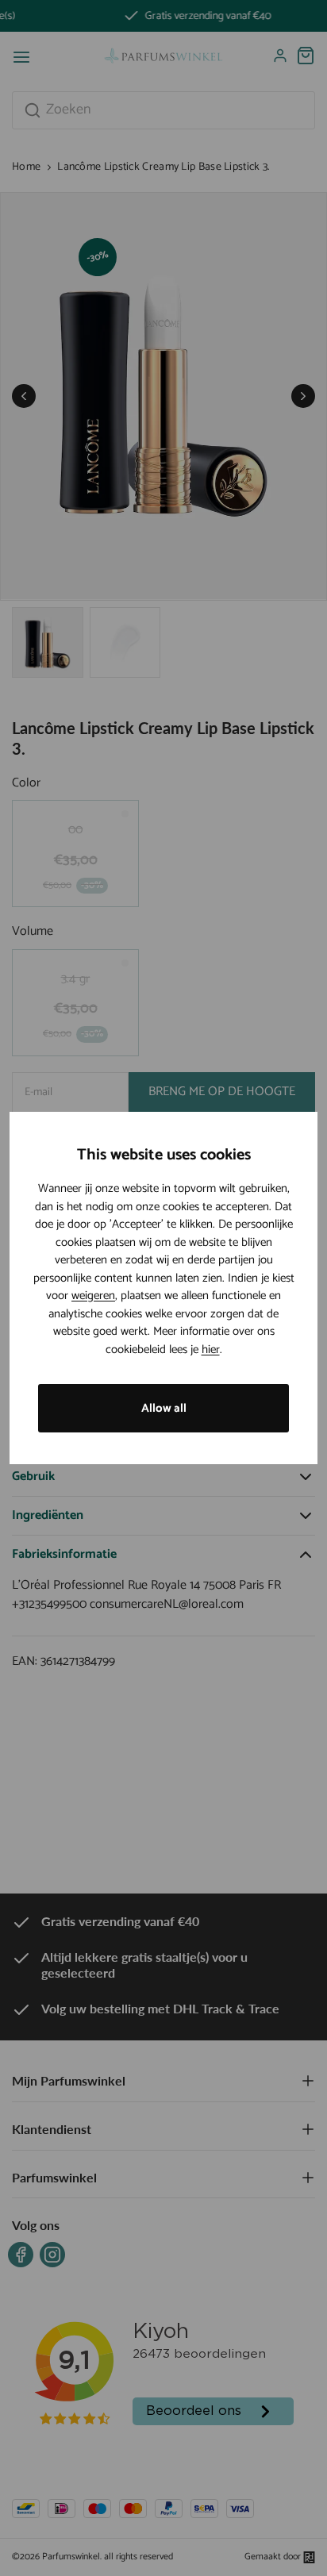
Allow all (164, 1408)
